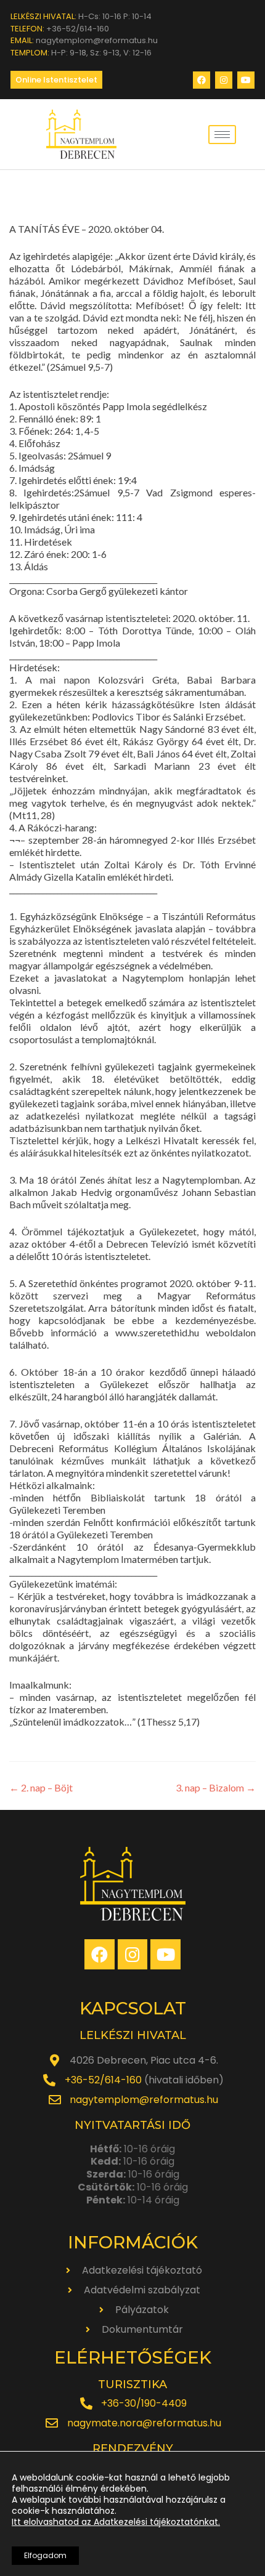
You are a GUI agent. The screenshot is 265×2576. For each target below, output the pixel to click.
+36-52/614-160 (103, 2080)
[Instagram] (224, 80)
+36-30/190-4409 (144, 2403)
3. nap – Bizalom (216, 1787)
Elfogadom (45, 2555)
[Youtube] (246, 80)
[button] (56, 80)
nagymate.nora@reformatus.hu (144, 2423)
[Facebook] (202, 80)
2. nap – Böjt (41, 1787)
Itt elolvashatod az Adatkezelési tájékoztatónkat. (116, 2522)
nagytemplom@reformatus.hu (144, 2100)
